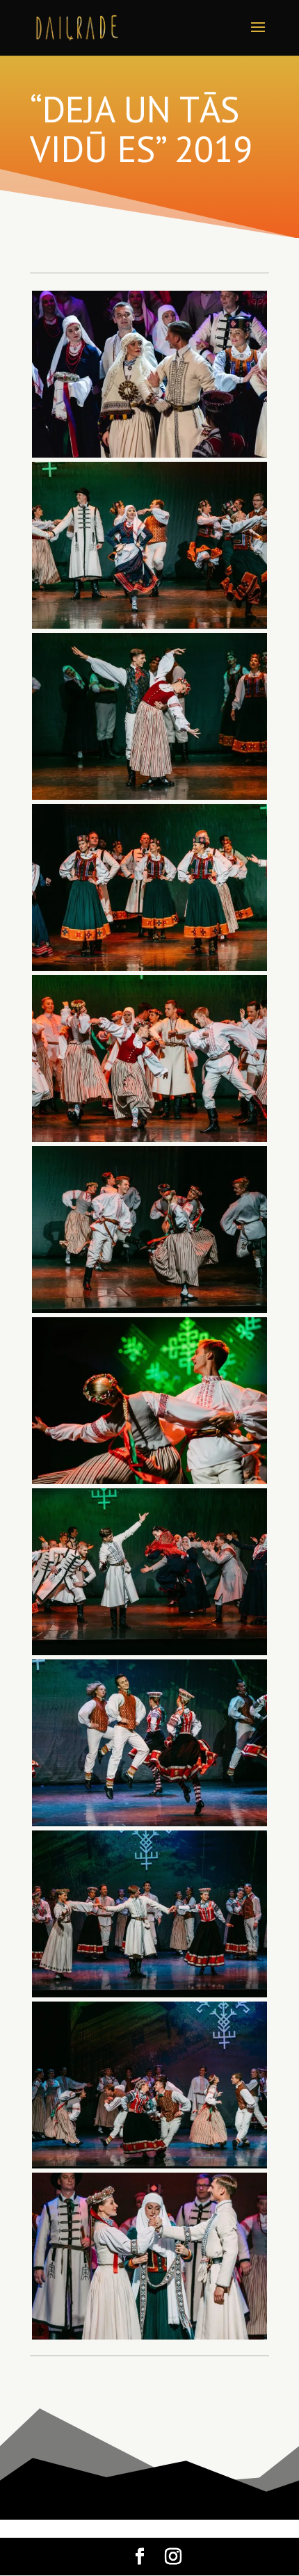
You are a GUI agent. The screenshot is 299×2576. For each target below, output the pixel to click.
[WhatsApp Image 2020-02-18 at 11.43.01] (149, 457)
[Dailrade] (149, 628)
